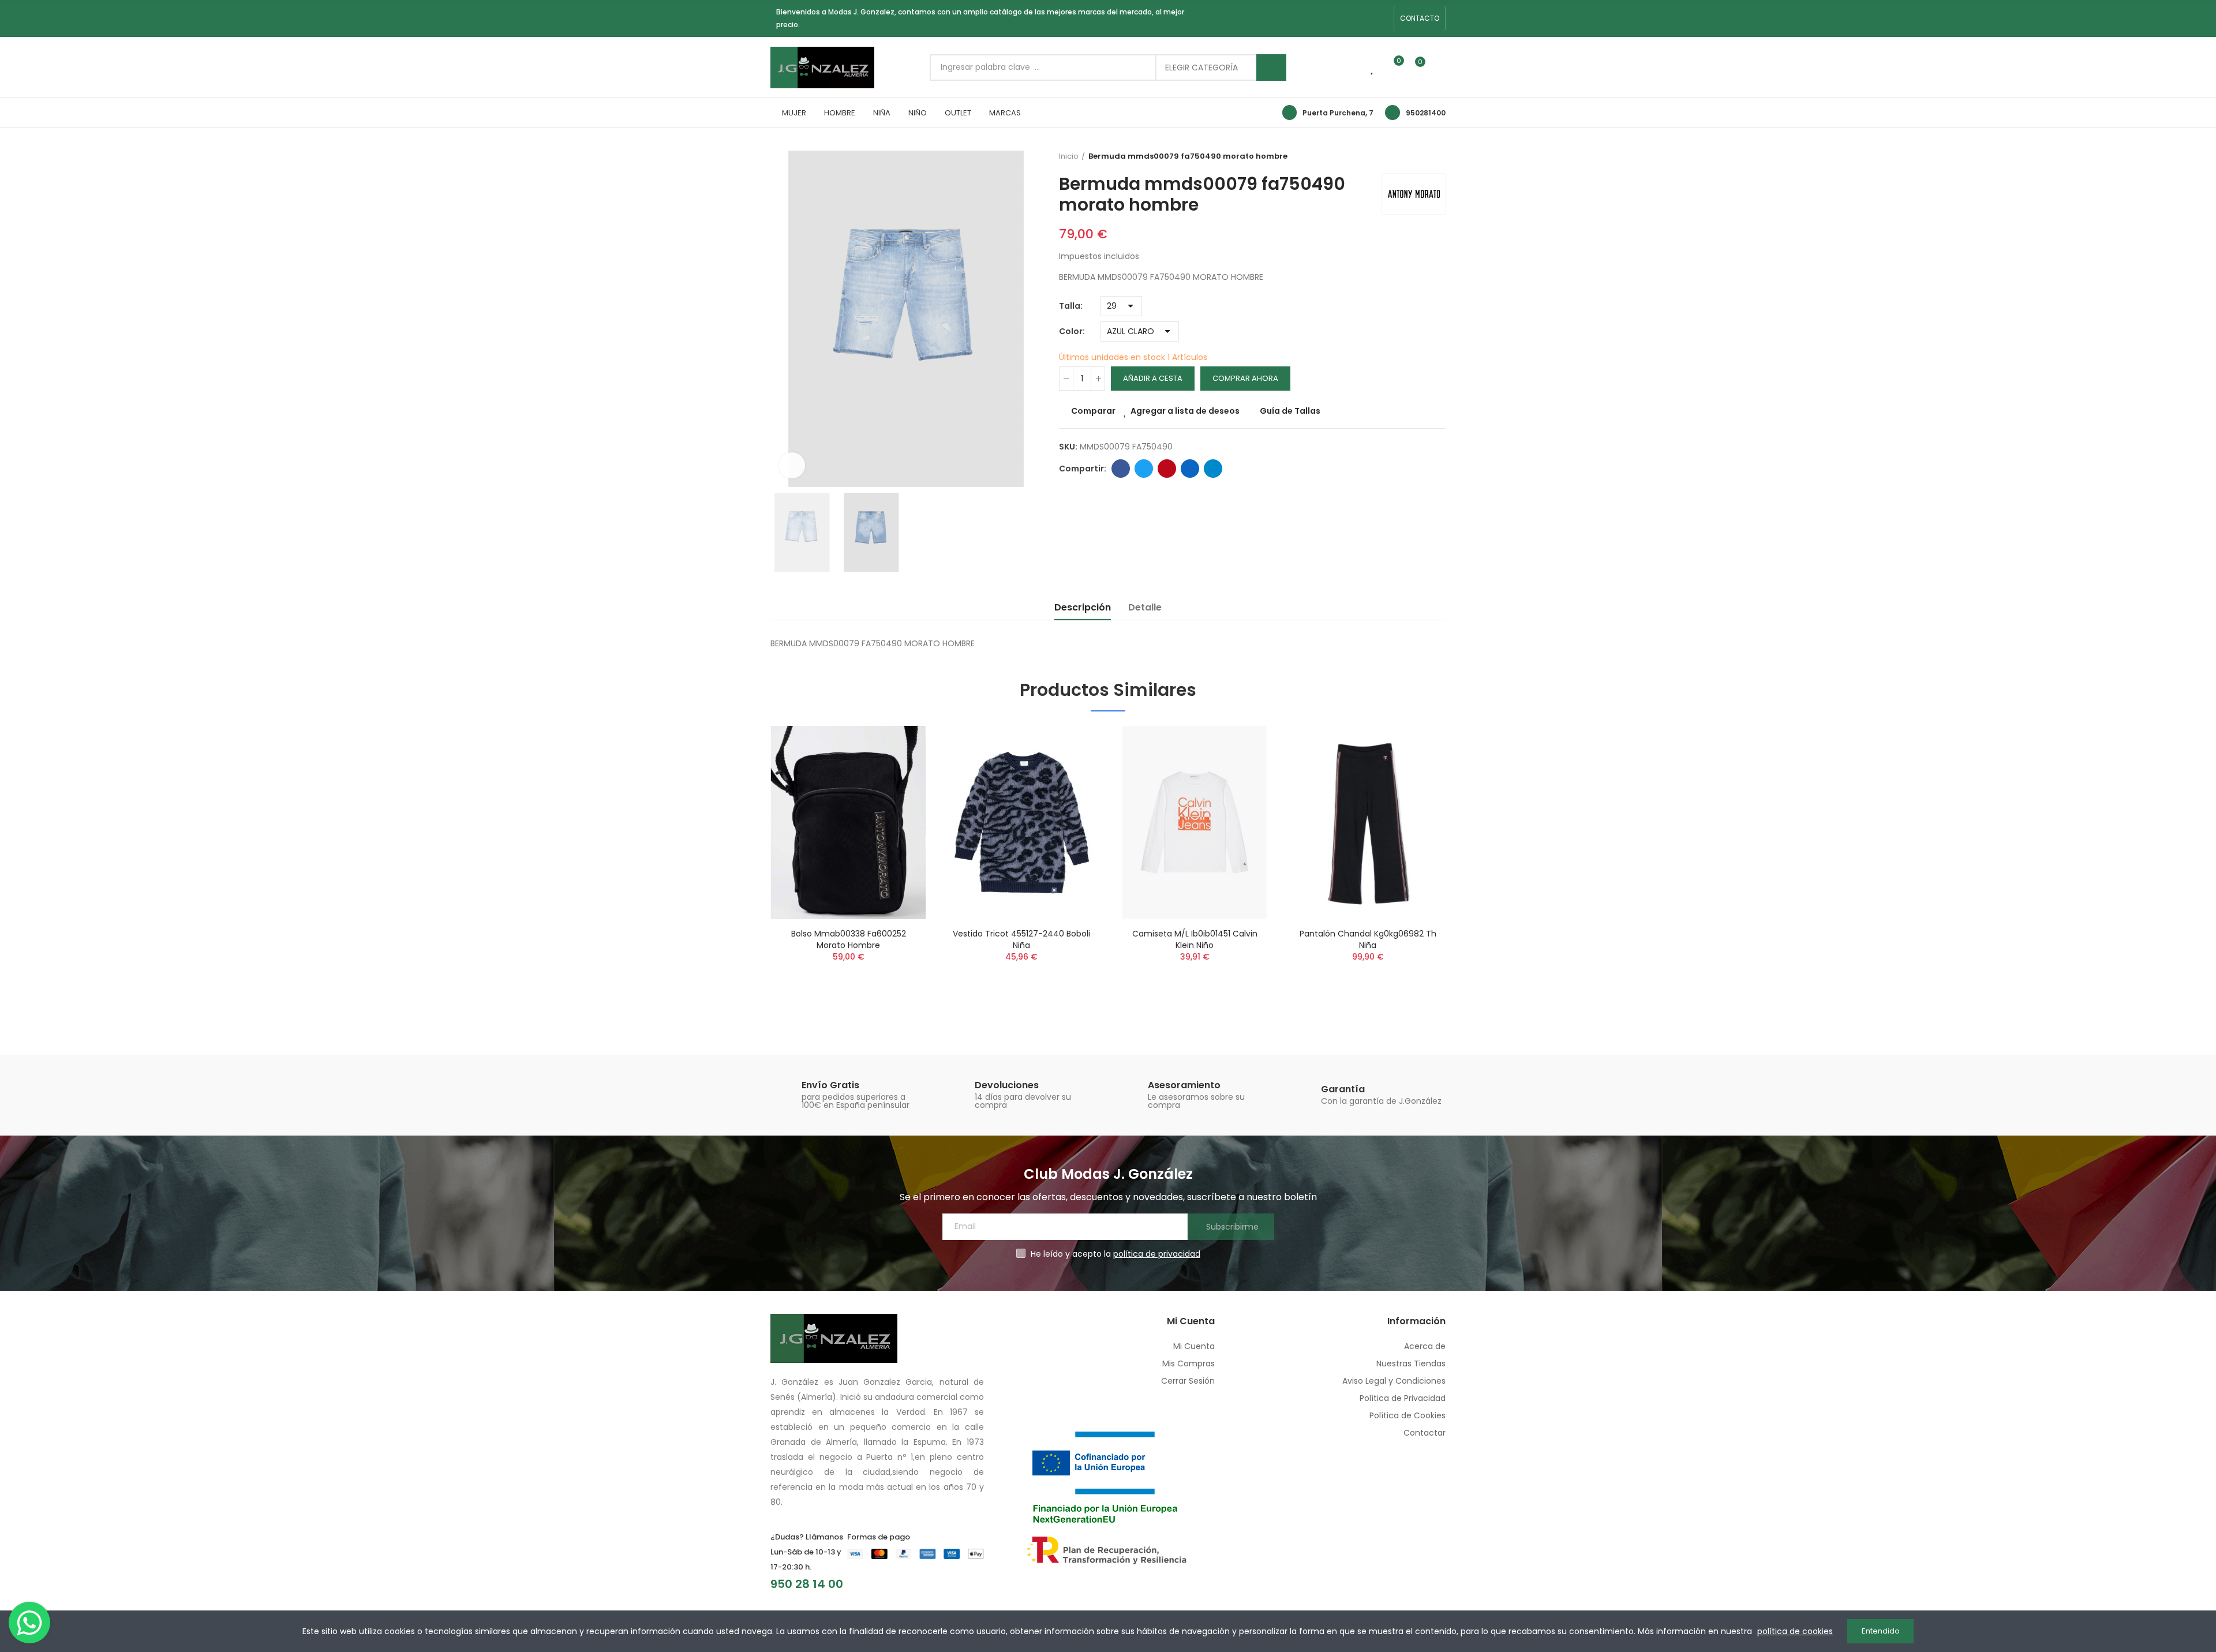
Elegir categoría (1201, 68)
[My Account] (1440, 68)
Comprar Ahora (1245, 378)
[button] (1420, 18)
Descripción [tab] (1083, 607)
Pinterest (1167, 469)
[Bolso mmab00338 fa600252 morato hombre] (848, 823)
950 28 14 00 (807, 1584)
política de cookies (1795, 1631)
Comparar (1093, 411)
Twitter (1144, 469)
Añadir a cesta (1153, 378)
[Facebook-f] (1345, 18)
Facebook (1121, 469)
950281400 (1426, 113)
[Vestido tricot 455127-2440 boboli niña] (1021, 823)
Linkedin (1190, 469)
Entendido (1881, 1631)
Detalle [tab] (1145, 607)
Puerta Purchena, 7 (1338, 113)
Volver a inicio (1440, 156)
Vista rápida (897, 792)
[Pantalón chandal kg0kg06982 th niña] (1368, 823)
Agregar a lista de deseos (1185, 411)
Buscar (1271, 68)
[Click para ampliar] (792, 465)
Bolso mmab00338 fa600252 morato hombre (849, 939)
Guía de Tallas (1290, 411)
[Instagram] (1363, 18)
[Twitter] (1382, 18)
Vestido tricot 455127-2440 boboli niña (1021, 939)
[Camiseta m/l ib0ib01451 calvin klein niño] (1195, 823)
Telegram (1213, 469)
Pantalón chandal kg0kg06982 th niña (1368, 939)
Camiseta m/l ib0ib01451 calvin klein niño (1195, 939)
